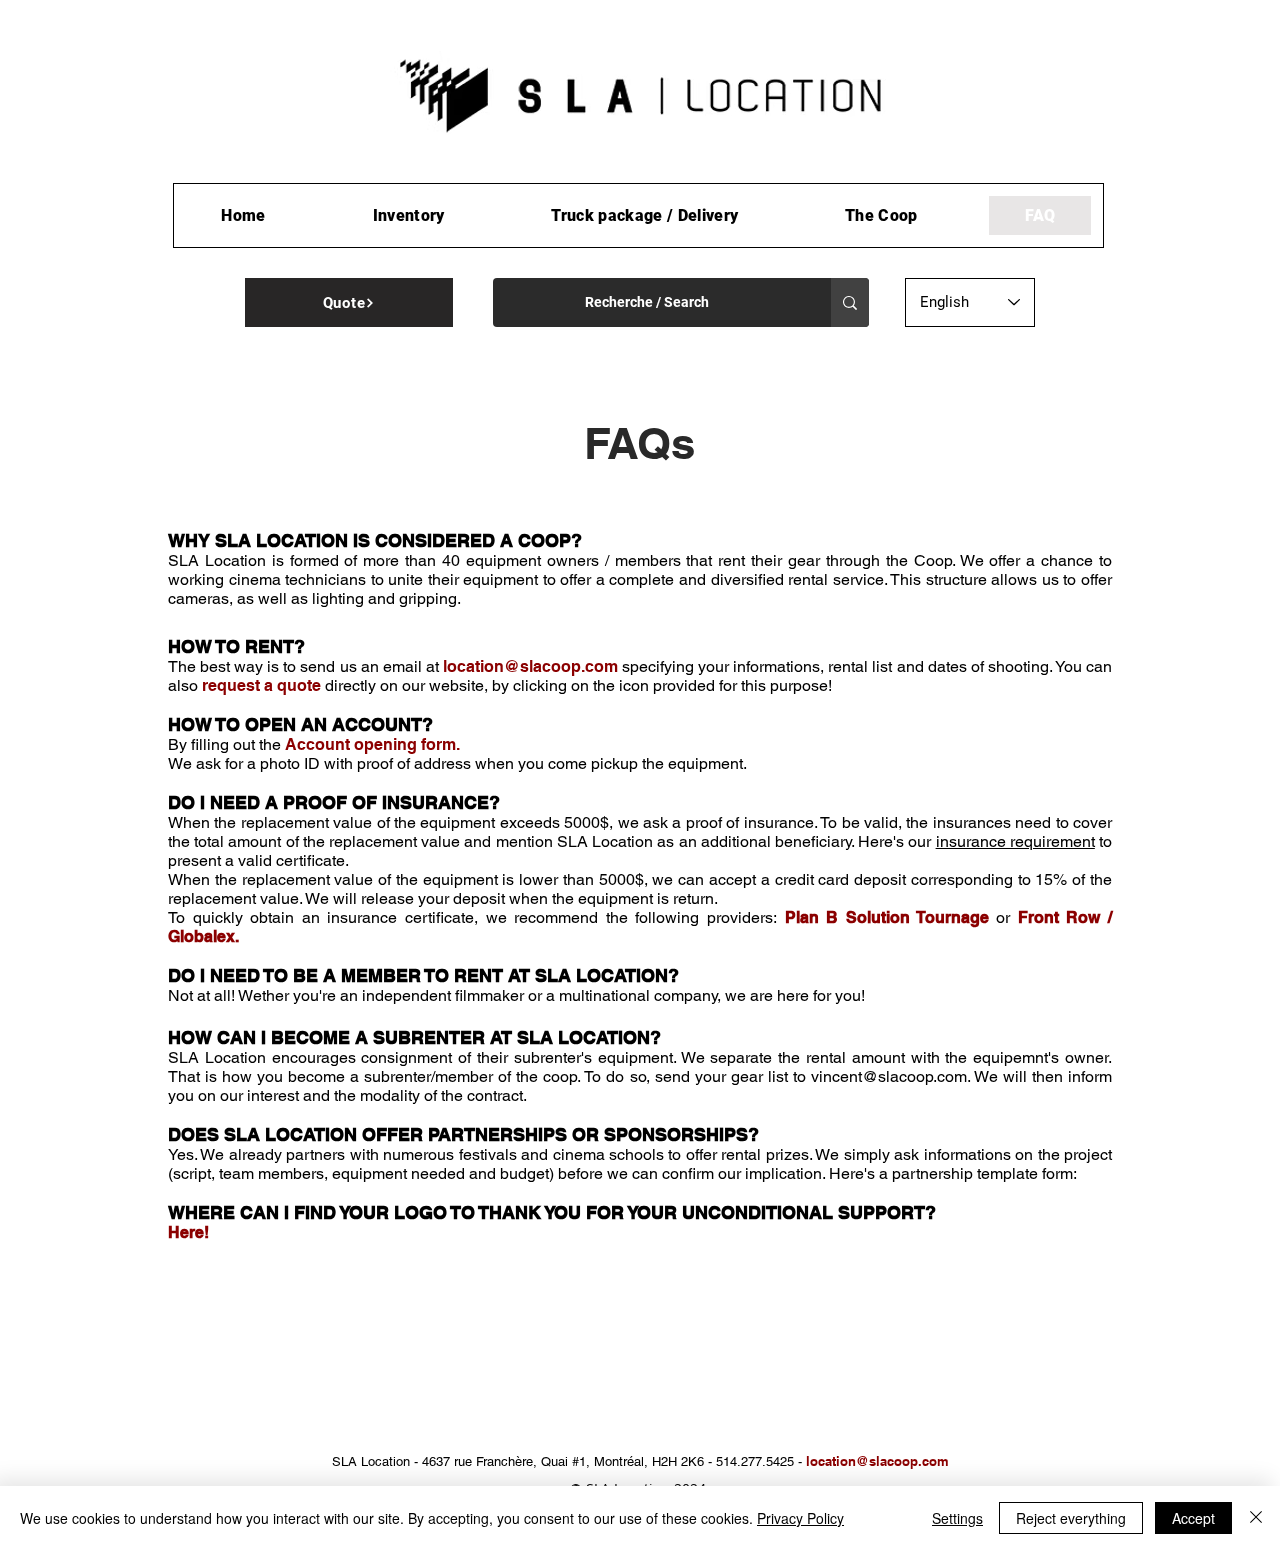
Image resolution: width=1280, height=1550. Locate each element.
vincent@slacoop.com (889, 1076)
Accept (1193, 1518)
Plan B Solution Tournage (887, 917)
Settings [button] (957, 1518)
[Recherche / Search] (850, 302)
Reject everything (1071, 1518)
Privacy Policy (800, 1518)
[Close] (1256, 1518)
